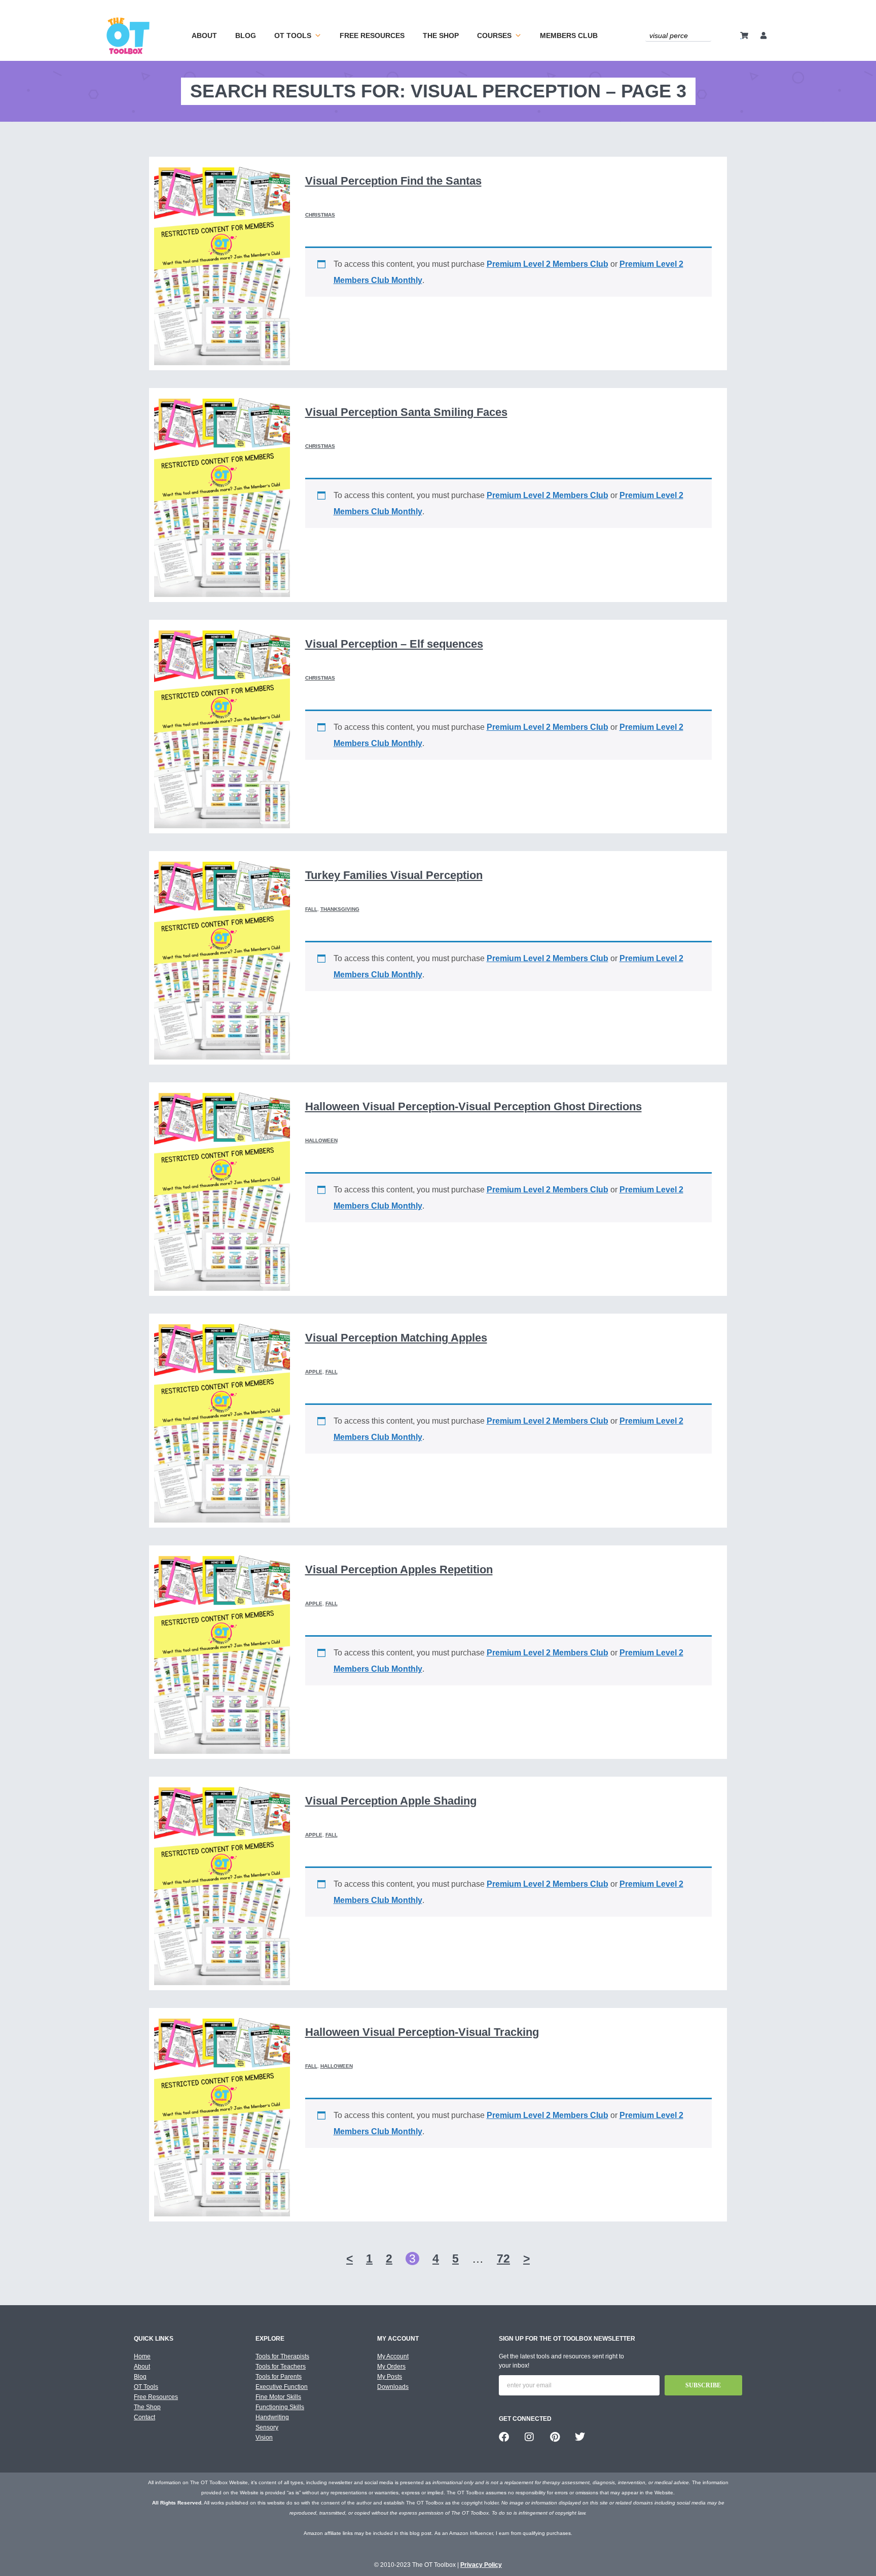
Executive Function (282, 2387)
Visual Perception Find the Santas (393, 181)
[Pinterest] (555, 2437)
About (204, 36)
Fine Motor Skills (278, 2397)
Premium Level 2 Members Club (547, 264)
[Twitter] (580, 2437)
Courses (494, 36)
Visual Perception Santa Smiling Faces (406, 412)
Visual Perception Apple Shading (391, 1801)
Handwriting (272, 2417)
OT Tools (293, 36)
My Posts (390, 2377)
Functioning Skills (280, 2407)
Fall (311, 909)
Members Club (569, 36)
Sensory (267, 2427)
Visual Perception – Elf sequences (394, 644)
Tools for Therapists (282, 2356)
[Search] (705, 35)
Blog (246, 36)
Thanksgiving (340, 909)
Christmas (320, 215)
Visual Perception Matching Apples (396, 1338)
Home (142, 2356)
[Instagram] (529, 2437)
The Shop (441, 36)
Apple (314, 1372)
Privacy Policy (481, 2565)
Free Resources (372, 36)
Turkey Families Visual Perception (394, 875)
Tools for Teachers (281, 2367)
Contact (144, 2417)
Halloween (321, 1140)
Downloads (393, 2387)
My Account (393, 2356)
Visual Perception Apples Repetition (399, 1569)
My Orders (391, 2367)
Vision (264, 2438)
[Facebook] (504, 2437)
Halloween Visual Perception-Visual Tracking (422, 2032)
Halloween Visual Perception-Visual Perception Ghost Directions (473, 1106)
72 (503, 2259)
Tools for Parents (279, 2377)
